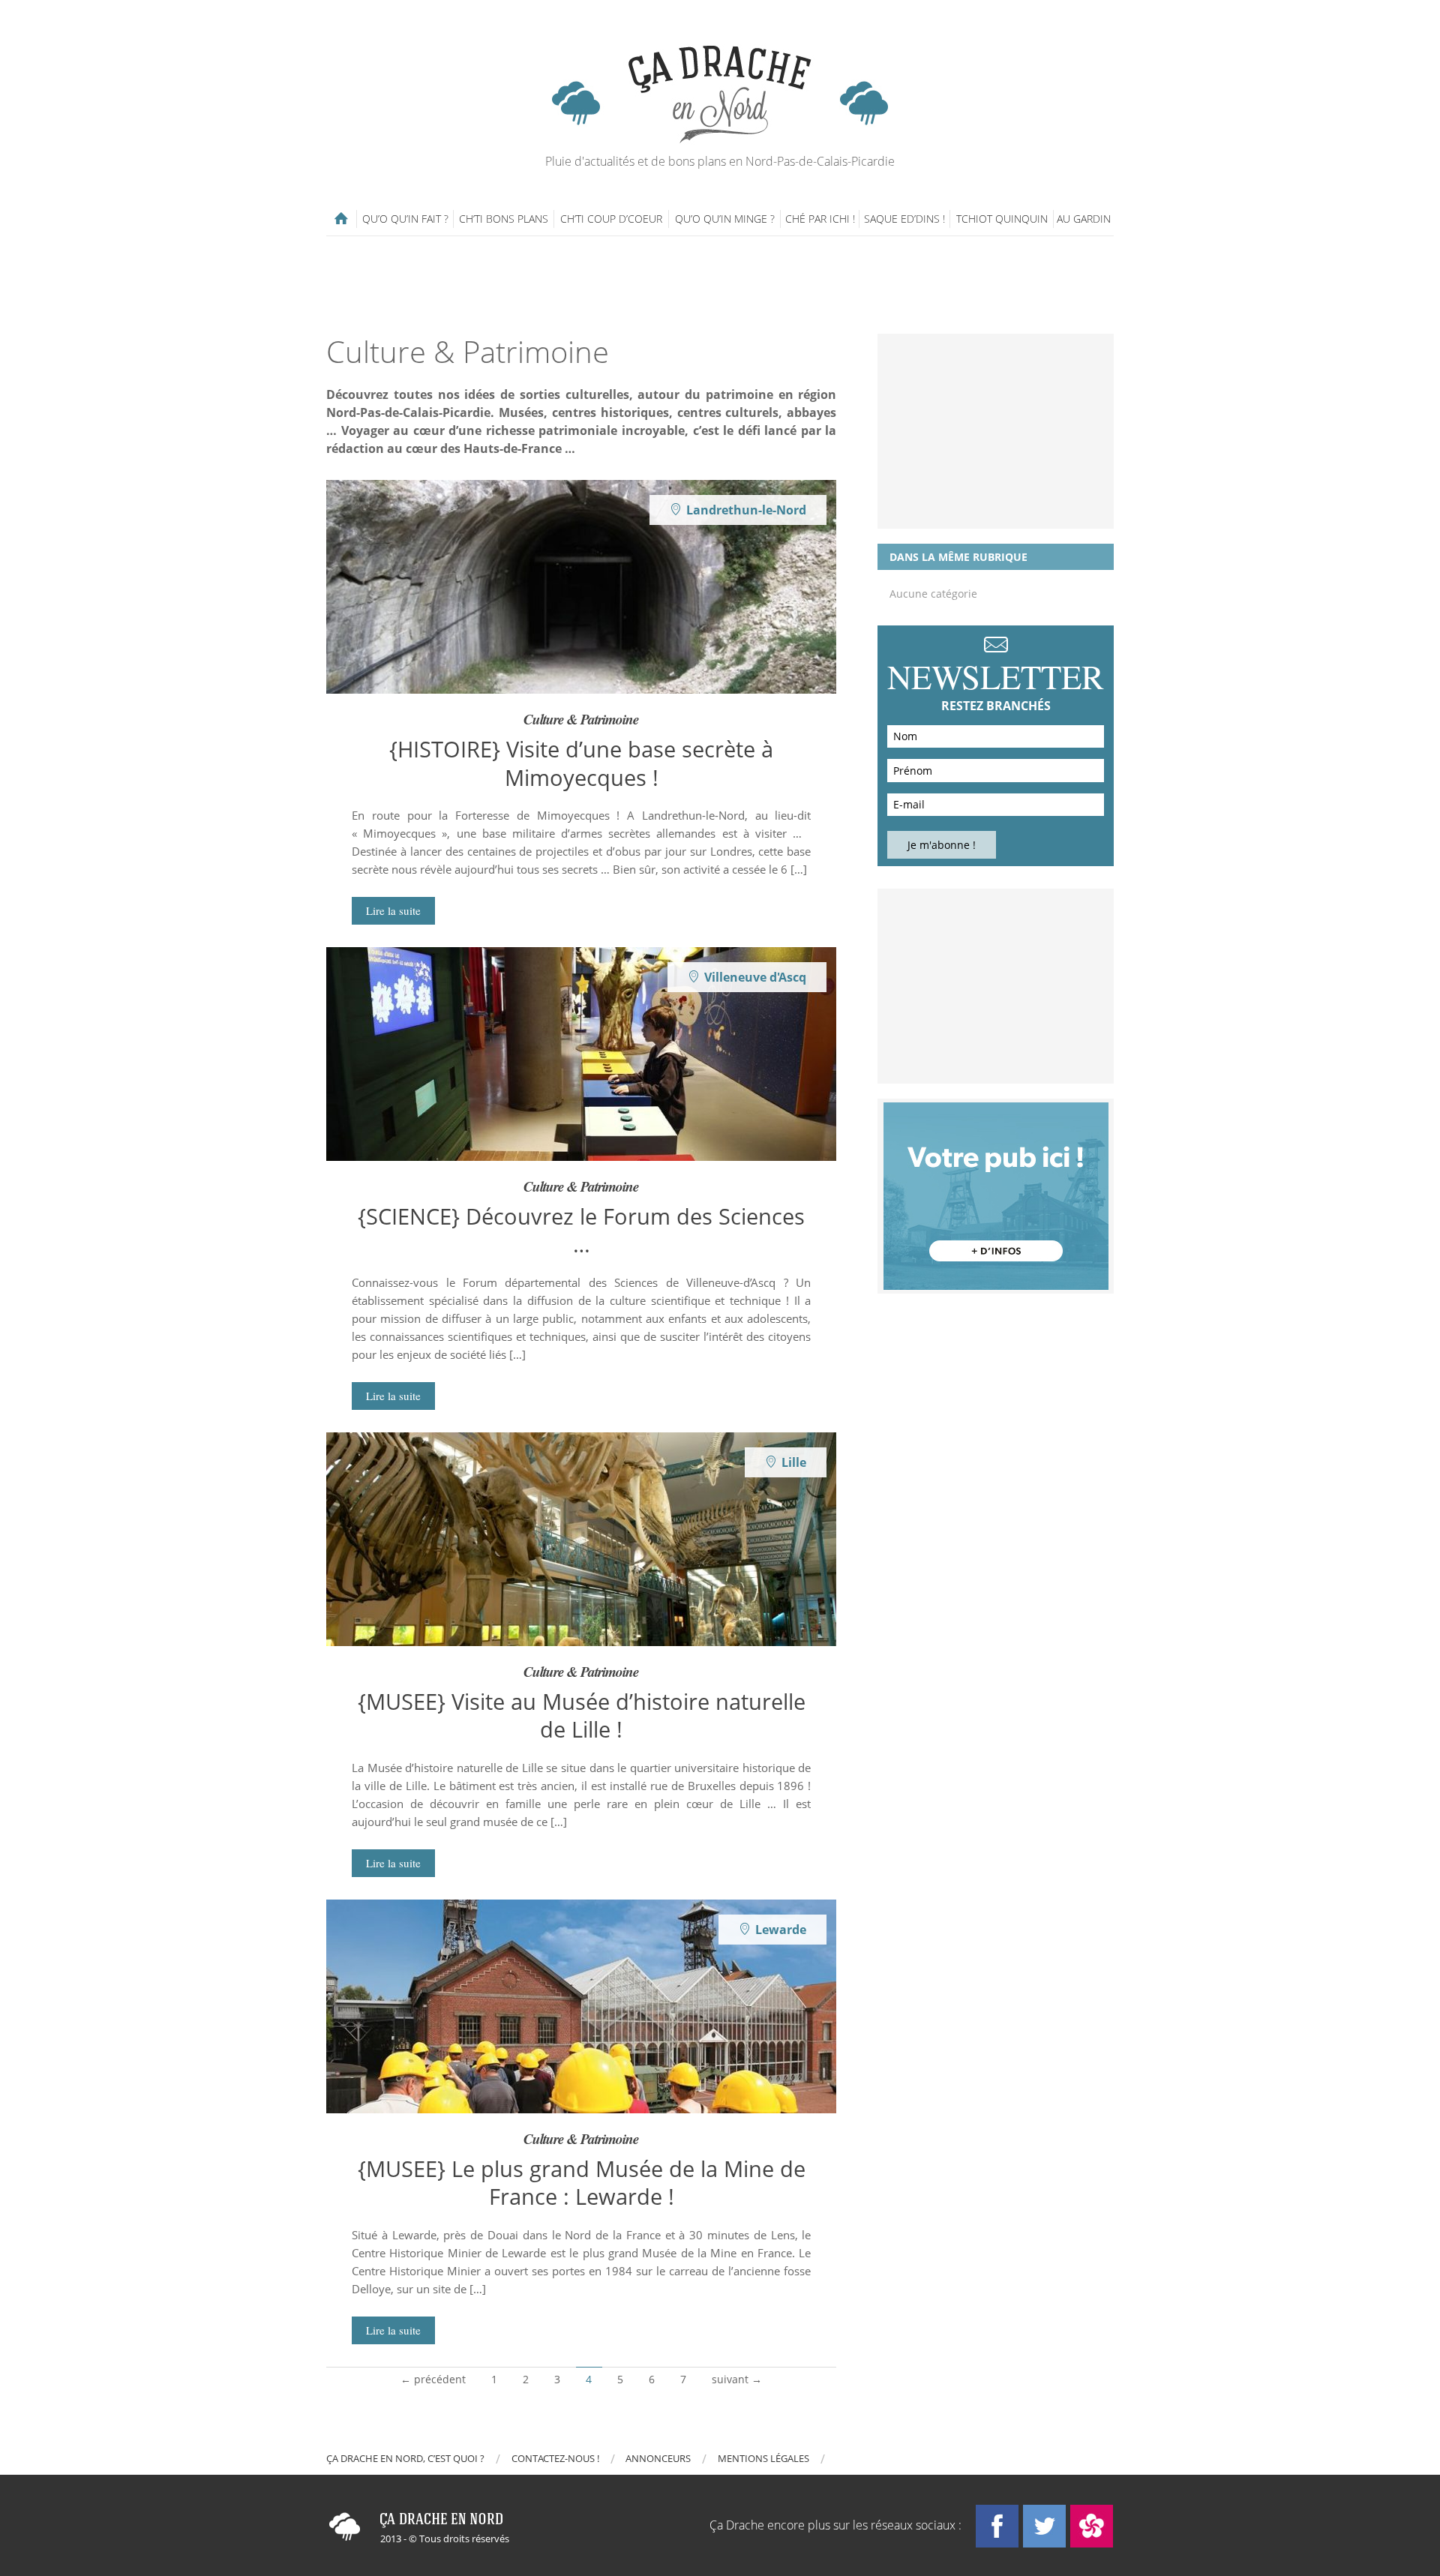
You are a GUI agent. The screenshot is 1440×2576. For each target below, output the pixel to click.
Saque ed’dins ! (904, 219)
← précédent (433, 2379)
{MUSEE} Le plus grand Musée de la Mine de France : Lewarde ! (582, 2182)
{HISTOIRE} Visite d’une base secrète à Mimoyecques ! (581, 763)
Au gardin (1084, 219)
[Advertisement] (720, 285)
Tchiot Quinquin (1002, 219)
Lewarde (781, 1930)
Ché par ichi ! (820, 219)
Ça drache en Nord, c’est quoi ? (405, 2458)
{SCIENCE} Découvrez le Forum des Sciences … (581, 1230)
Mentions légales (763, 2458)
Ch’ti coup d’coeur (611, 219)
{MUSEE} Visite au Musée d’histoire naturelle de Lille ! (582, 1715)
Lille (794, 1462)
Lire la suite (393, 910)
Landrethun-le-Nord (746, 510)
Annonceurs (658, 2458)
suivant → (737, 2379)
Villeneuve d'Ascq (755, 977)
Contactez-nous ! (555, 2458)
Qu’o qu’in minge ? (725, 219)
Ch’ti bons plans (504, 219)
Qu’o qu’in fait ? (405, 219)
